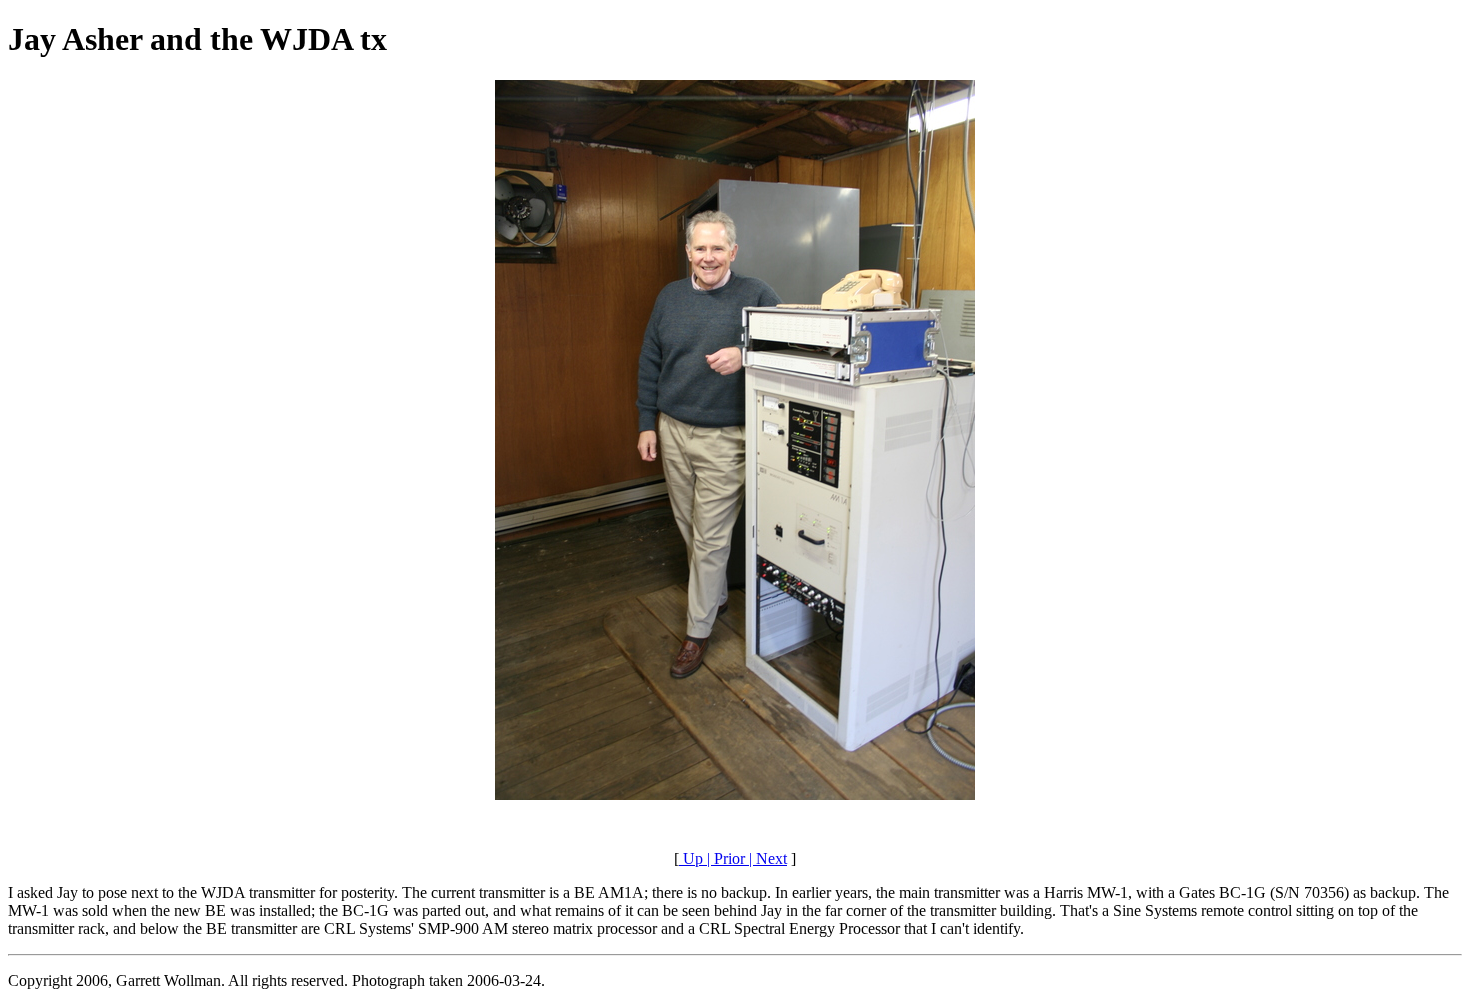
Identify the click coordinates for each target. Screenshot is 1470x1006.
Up (691, 858)
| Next (766, 858)
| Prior (724, 858)
